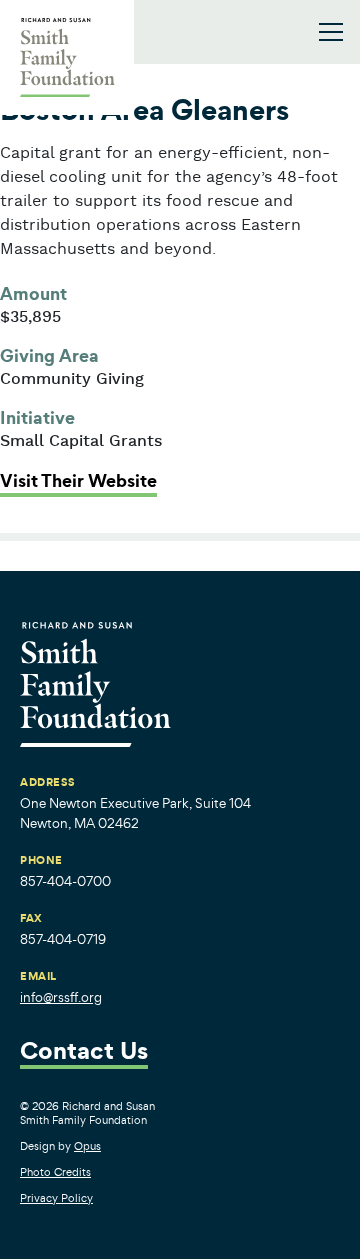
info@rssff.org (61, 997)
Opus (87, 1146)
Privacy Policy (56, 1198)
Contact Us (84, 1052)
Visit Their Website (78, 480)
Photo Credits (55, 1172)
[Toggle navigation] (331, 32)
